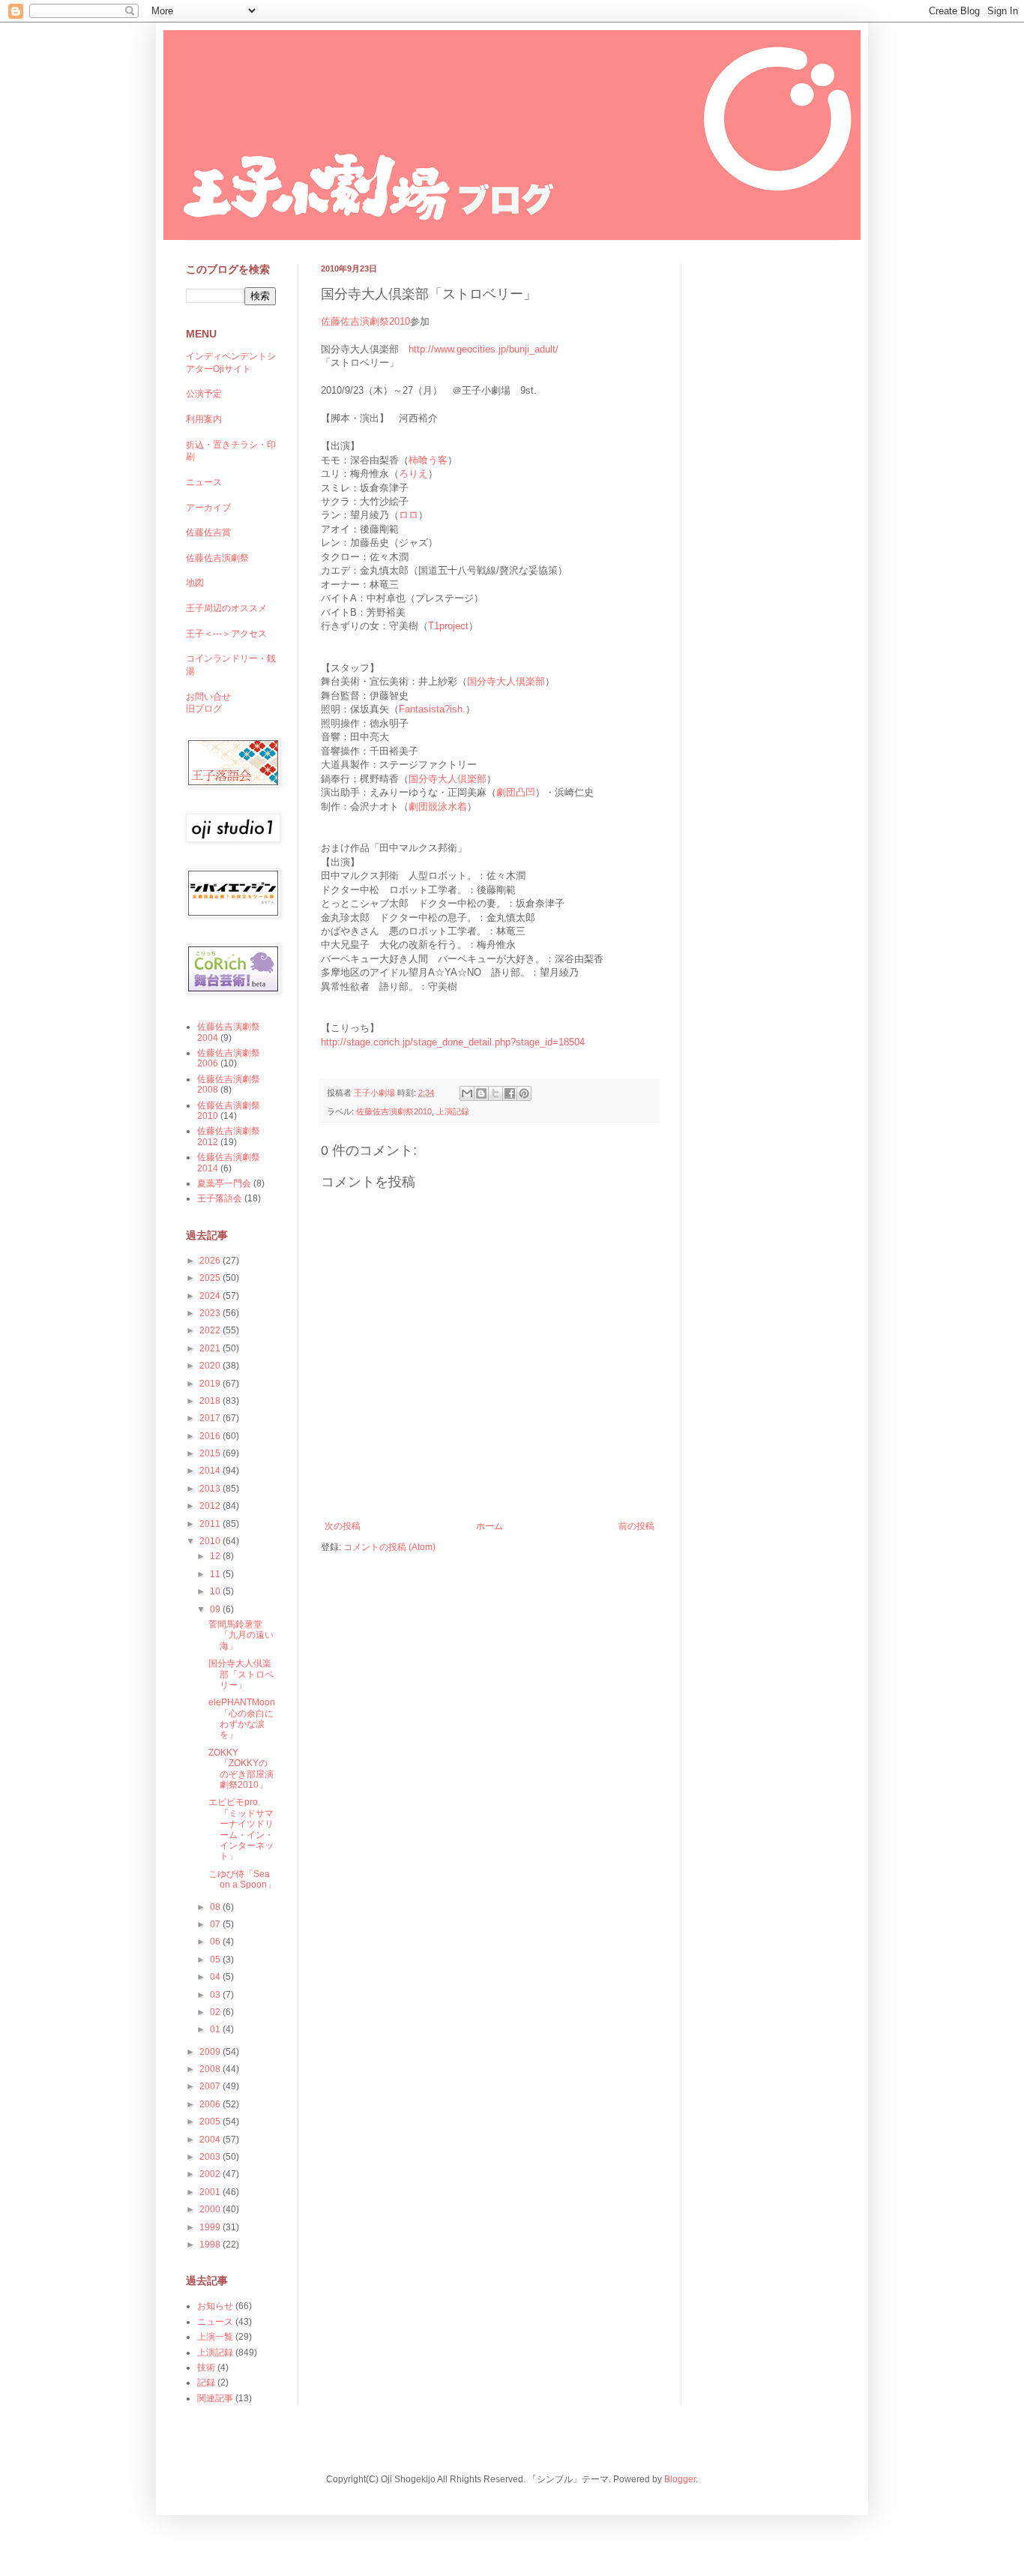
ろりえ (413, 474)
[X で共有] (496, 1093)
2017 (211, 1418)
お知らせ (215, 2306)
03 (216, 1995)
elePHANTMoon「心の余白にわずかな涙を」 (242, 1718)
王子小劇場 (376, 1093)
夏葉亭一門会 (224, 1183)
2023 (211, 1313)
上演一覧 (215, 2337)
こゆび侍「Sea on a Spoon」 (242, 1879)
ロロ (409, 515)
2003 (211, 2157)
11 (216, 1574)
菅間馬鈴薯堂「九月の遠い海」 (241, 1635)
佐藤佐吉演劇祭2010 (365, 321)
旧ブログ (204, 709)
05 (216, 1960)
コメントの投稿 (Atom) (389, 1547)
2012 (211, 1506)
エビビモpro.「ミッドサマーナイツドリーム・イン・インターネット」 (241, 1829)
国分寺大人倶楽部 (506, 681)
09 (216, 1609)
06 (216, 1942)
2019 (211, 1384)
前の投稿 (636, 1526)
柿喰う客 (428, 460)
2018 (211, 1401)
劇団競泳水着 (438, 807)
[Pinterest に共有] (524, 1093)
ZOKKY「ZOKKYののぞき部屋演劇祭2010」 (241, 1769)
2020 (211, 1366)
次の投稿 (343, 1526)
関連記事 (215, 2398)
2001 (211, 2192)
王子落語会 (220, 1198)
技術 (206, 2368)
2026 (211, 1261)
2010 (211, 1541)
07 (216, 1924)
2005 (211, 2122)
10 (216, 1591)
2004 (211, 2140)
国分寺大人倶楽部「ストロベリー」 (241, 1674)
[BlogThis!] (481, 1093)
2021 (211, 1348)
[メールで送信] (467, 1093)
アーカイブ (208, 508)
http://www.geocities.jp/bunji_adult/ (484, 349)
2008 (211, 2069)
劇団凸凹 (516, 792)
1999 (211, 2227)
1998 (211, 2245)
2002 (211, 2174)
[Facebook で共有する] (510, 1093)
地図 (195, 583)
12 (216, 1556)
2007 (211, 2086)
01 (216, 2029)
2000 (211, 2209)
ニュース (204, 482)
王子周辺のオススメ (226, 608)
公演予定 (204, 394)
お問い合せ (208, 697)
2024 (211, 1296)
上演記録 (453, 1111)
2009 (211, 2052)
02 (216, 2012)
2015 (211, 1453)
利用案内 (204, 419)
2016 (211, 1436)
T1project (448, 626)
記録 (206, 2383)
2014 (211, 1471)
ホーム (490, 1526)
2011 (211, 1524)
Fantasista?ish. (432, 709)
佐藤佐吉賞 (208, 532)
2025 (211, 1278)
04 (216, 1977)
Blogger (680, 2479)
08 (216, 1907)
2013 (211, 1489)
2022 (211, 1330)
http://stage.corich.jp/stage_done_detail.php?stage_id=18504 (453, 1042)
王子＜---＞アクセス (226, 634)
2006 (211, 2104)
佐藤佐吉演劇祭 (217, 558)
